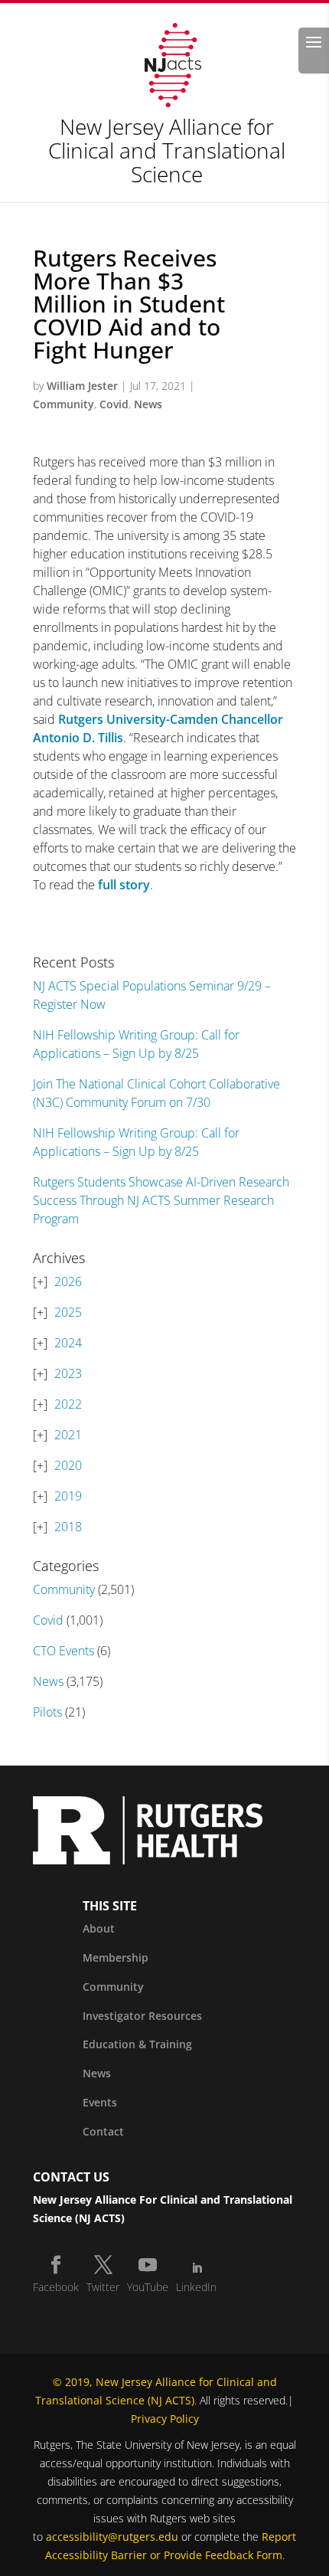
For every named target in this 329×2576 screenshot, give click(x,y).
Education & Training (137, 2044)
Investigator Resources (142, 2016)
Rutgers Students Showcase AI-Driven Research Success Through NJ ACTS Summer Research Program (161, 1200)
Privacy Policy (165, 2419)
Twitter (103, 2287)
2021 (68, 1435)
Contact (103, 2131)
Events (100, 2102)
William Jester (82, 386)
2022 (68, 1404)
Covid (114, 404)
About (99, 1928)
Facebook (56, 2287)
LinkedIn (196, 2287)
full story (124, 885)
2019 (68, 1496)
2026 (68, 1281)
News (148, 404)
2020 (68, 1465)
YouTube (148, 2287)
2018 (68, 1527)
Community (64, 404)
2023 (68, 1373)
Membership (116, 1957)
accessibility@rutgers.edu (112, 2537)
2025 (68, 1312)
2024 (68, 1343)
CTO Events (64, 1651)
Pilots (47, 1712)
